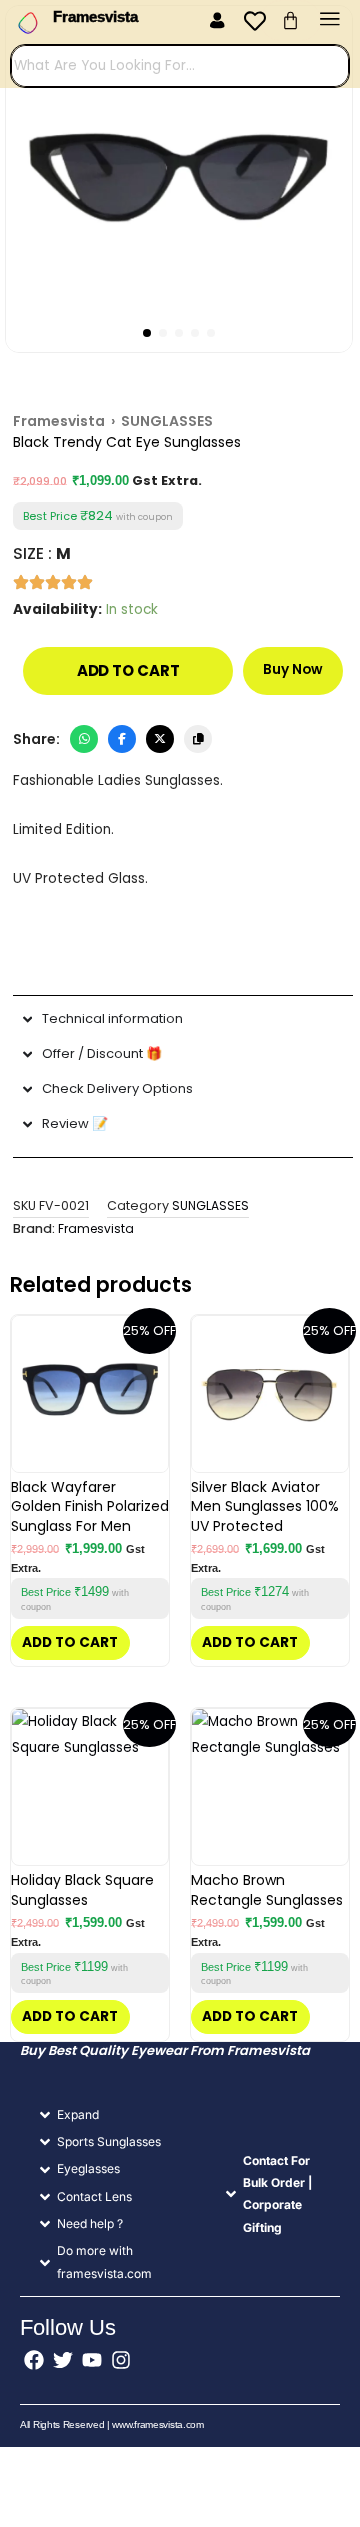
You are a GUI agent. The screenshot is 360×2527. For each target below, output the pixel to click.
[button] (217, 22)
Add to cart (128, 670)
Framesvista (59, 421)
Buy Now (293, 669)
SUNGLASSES (210, 1205)
